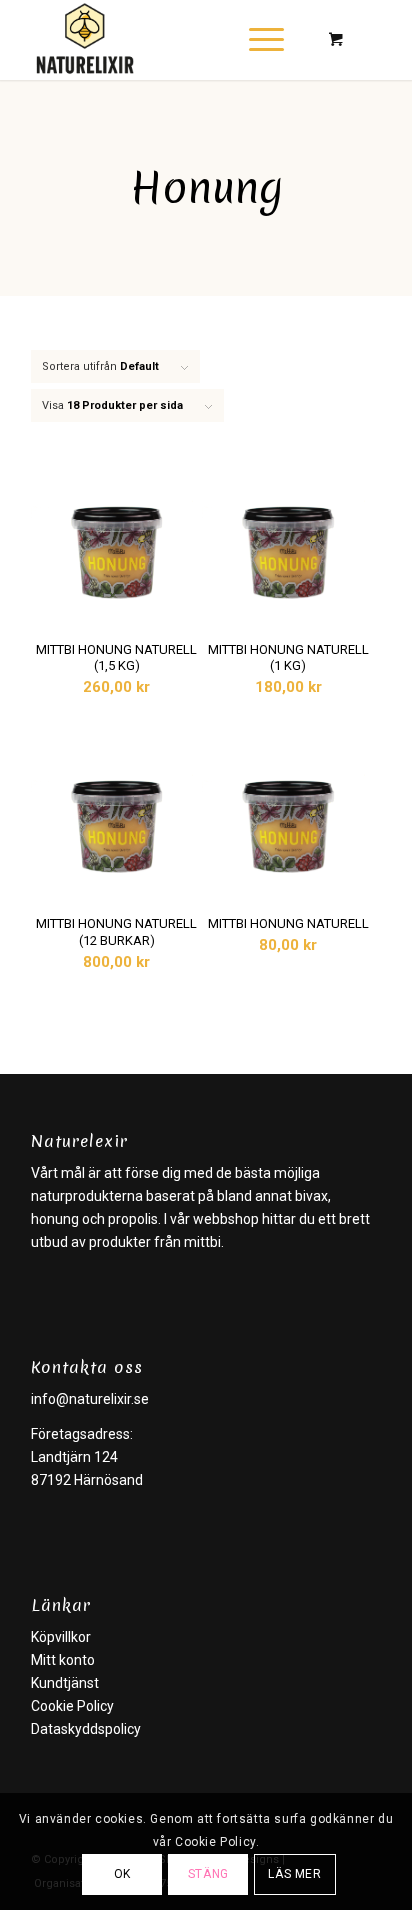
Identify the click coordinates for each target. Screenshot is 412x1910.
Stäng (208, 1874)
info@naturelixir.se (90, 1399)
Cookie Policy (72, 1706)
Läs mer (294, 1874)
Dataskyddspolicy (86, 1729)
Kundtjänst (65, 1683)
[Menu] (256, 40)
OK (122, 1874)
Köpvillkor (61, 1637)
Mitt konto (63, 1660)
